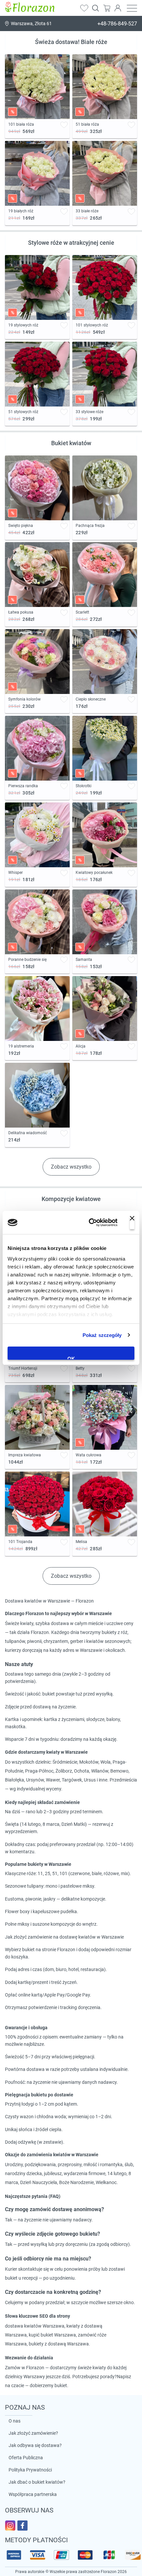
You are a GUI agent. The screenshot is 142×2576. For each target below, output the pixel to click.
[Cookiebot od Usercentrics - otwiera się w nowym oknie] (89, 1223)
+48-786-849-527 (117, 24)
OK (71, 1358)
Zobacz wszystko (71, 1167)
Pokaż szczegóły (102, 1335)
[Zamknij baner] (132, 1223)
